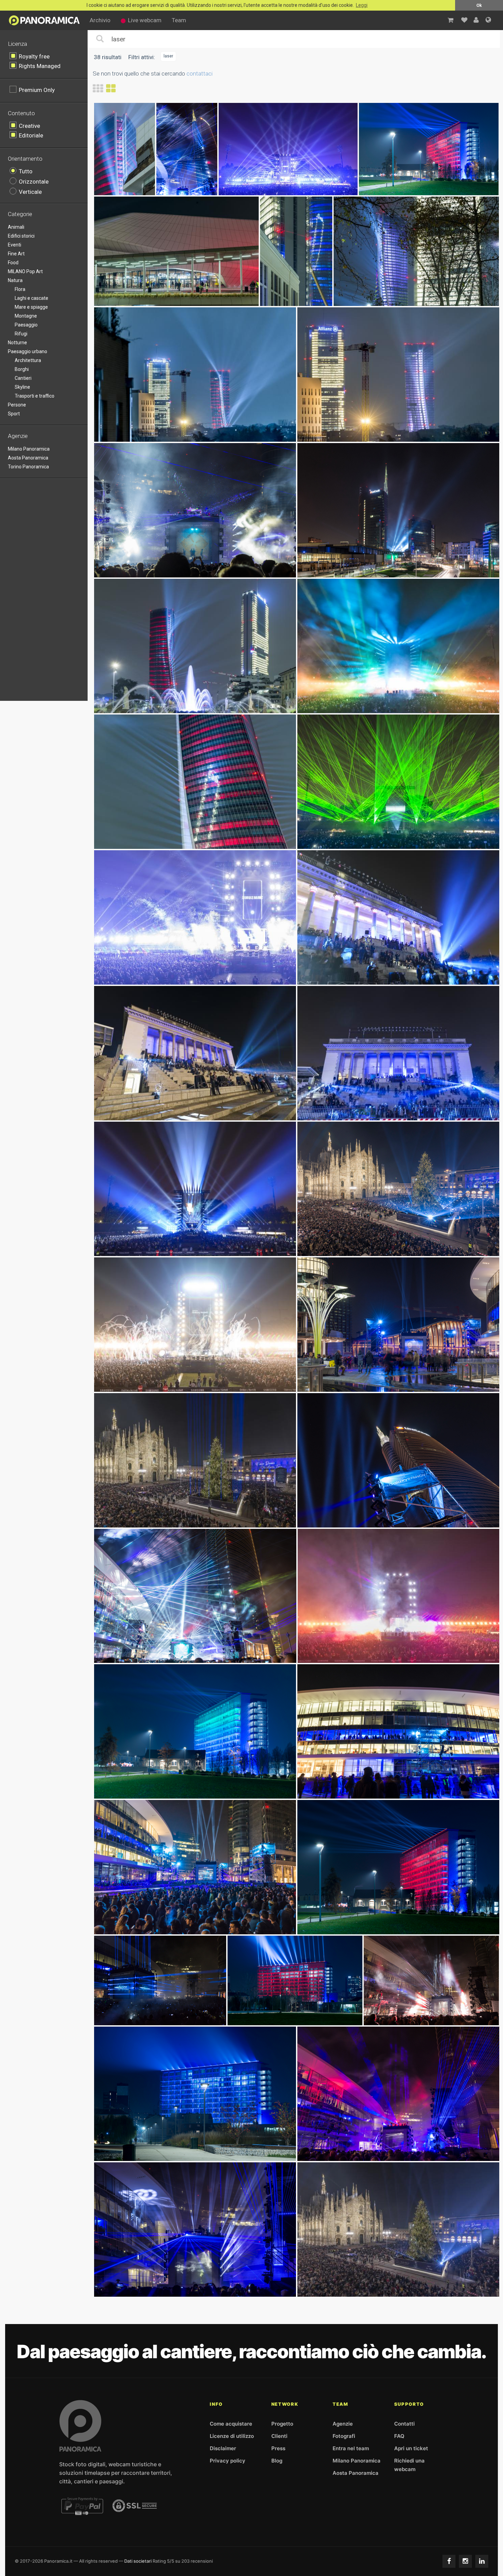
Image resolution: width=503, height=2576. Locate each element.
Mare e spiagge (31, 307)
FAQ (399, 2436)
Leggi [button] (362, 5)
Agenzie (343, 2424)
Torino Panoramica (28, 467)
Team (179, 20)
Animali (16, 227)
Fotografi (344, 2436)
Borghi (22, 369)
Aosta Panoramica (28, 458)
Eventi (15, 245)
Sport (14, 414)
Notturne (17, 343)
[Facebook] (449, 2561)
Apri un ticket (411, 2448)
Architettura (28, 360)
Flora (20, 289)
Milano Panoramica (29, 449)
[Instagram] (465, 2561)
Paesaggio (26, 325)
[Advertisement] (48, 588)
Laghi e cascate (31, 298)
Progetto (282, 2424)
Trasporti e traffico (35, 396)
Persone (17, 405)
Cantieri (23, 378)
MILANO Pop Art (25, 271)
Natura (15, 280)
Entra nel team (351, 2448)
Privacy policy (228, 2461)
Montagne (26, 316)
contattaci (199, 74)
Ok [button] (479, 5)
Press (278, 2448)
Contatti (404, 2424)
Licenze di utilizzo (232, 2436)
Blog (277, 2461)
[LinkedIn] (482, 2561)
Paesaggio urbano (28, 351)
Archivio (100, 20)
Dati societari (138, 2561)
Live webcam (145, 20)
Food (13, 263)
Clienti (279, 2436)
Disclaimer (223, 2448)
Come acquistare (231, 2424)
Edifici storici (21, 236)
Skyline (22, 387)
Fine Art (16, 254)
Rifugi (21, 334)
